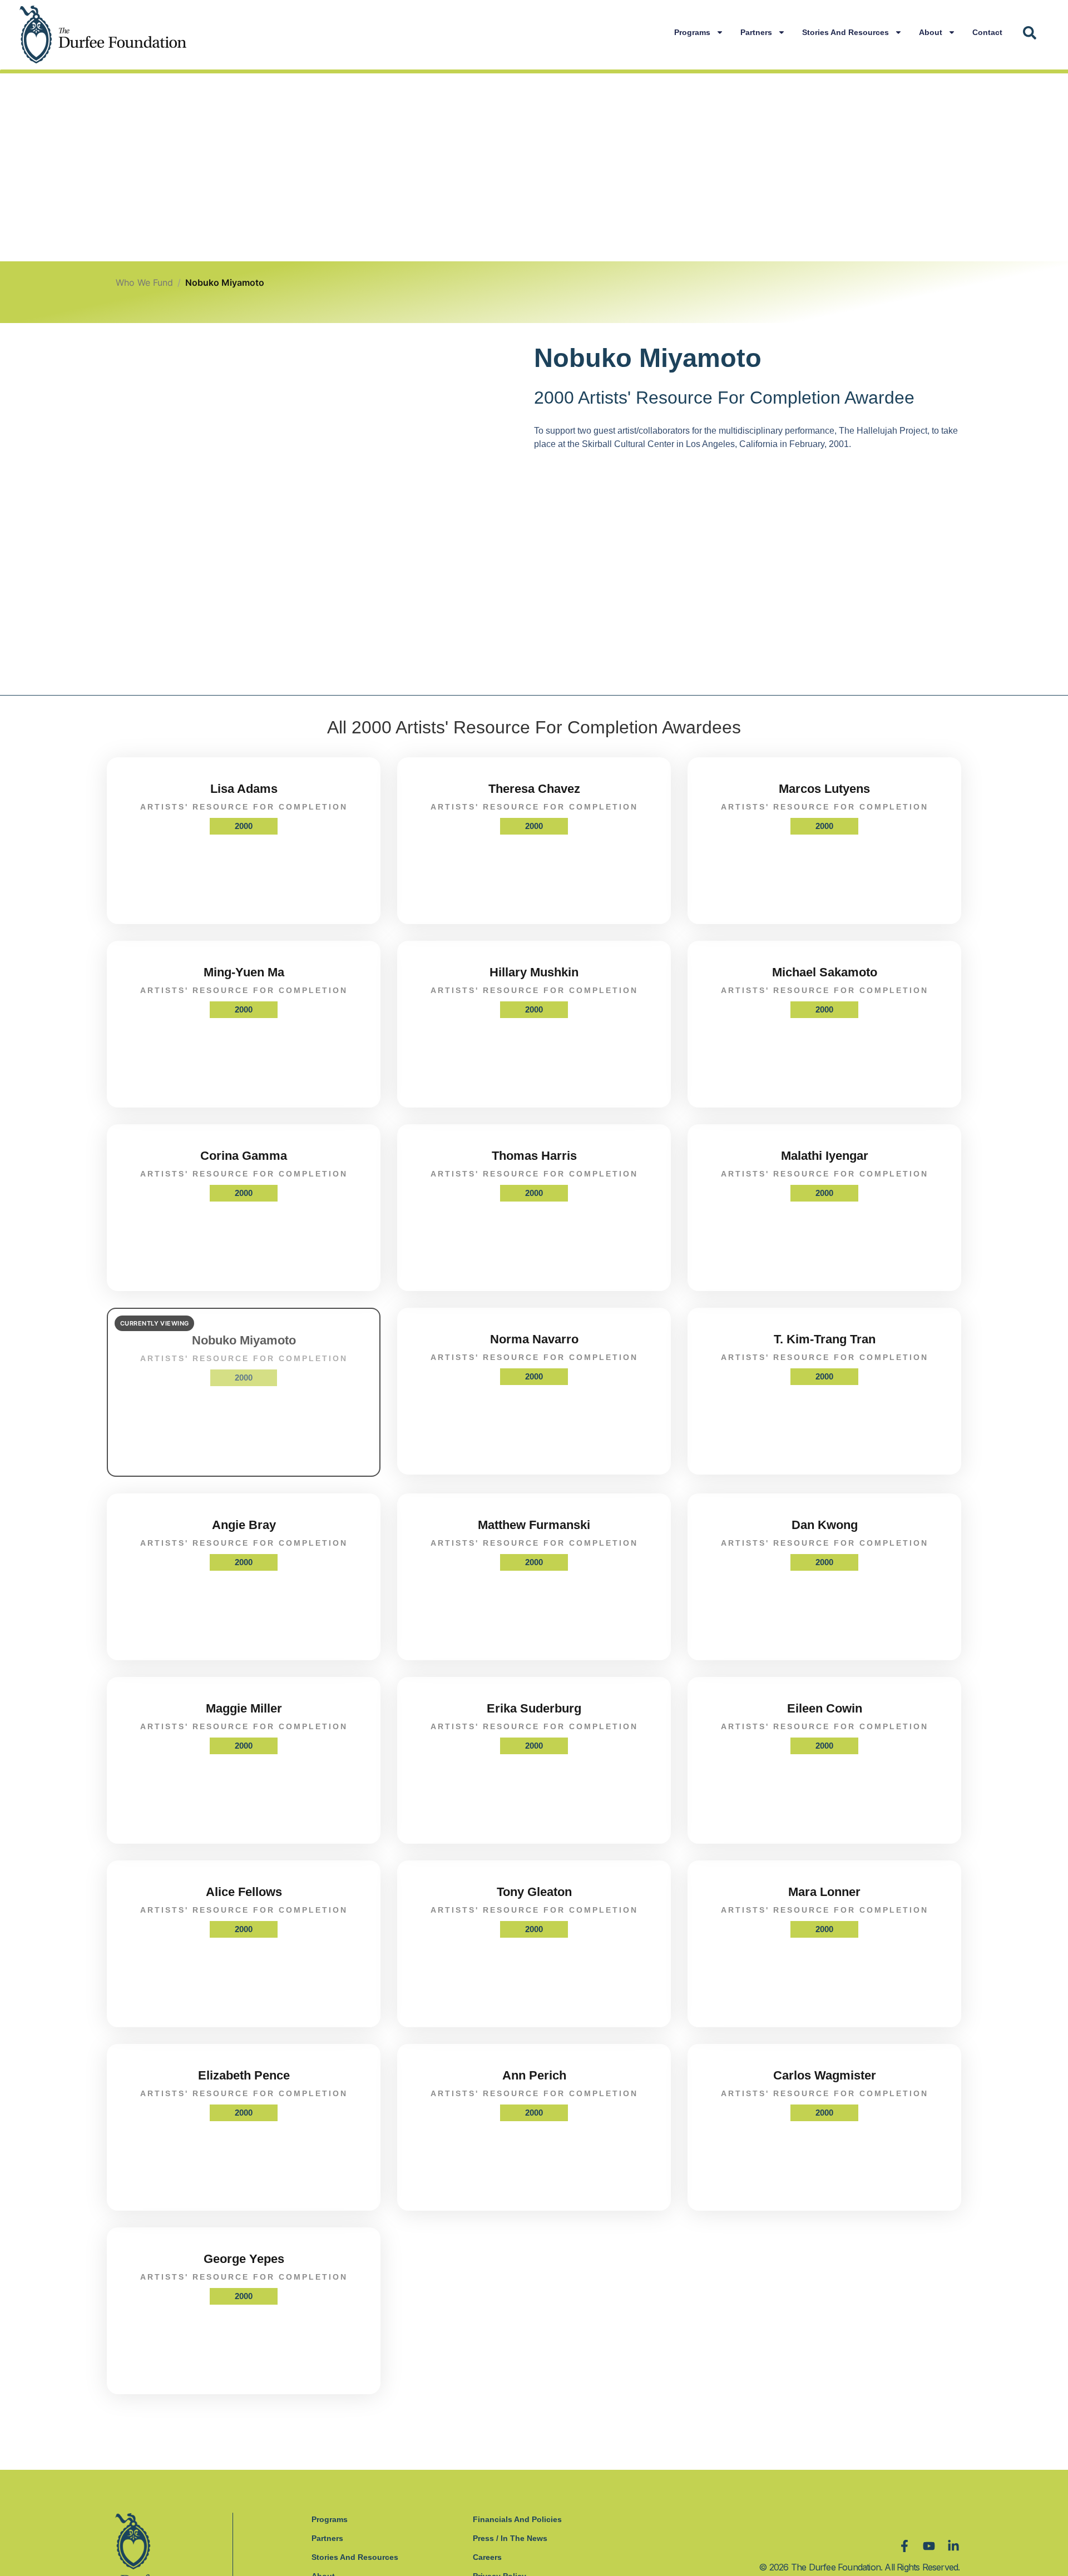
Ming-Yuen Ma (244, 972)
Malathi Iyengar (825, 1156)
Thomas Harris (534, 1156)
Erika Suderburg (534, 1708)
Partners (756, 32)
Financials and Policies (517, 2519)
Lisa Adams (244, 789)
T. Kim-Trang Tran (825, 1339)
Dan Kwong (825, 1525)
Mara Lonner (824, 1892)
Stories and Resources (845, 32)
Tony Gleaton (534, 1892)
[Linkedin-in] (953, 2546)
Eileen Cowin (825, 1708)
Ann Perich (534, 2075)
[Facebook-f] (904, 2546)
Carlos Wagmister (825, 2075)
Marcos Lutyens (824, 789)
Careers (487, 2557)
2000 (244, 826)
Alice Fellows (244, 1892)
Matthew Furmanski (534, 1525)
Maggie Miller (244, 1708)
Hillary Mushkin (534, 972)
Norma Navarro (534, 1339)
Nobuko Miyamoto (244, 1340)
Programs (692, 32)
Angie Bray (244, 1525)
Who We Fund (144, 282)
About (931, 32)
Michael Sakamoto (825, 972)
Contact (987, 32)
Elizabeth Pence (244, 2075)
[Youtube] (929, 2546)
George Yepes (244, 2259)
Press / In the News (510, 2538)
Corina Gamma (244, 1156)
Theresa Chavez (534, 789)
